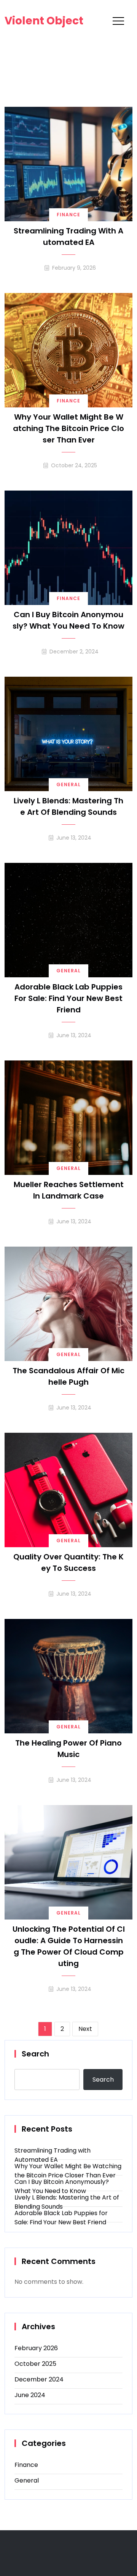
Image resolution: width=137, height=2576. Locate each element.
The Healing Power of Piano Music (68, 1749)
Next (85, 2029)
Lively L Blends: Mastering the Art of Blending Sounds (68, 806)
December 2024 (39, 2379)
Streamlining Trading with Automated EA (68, 237)
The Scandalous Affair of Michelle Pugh (68, 1376)
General (68, 784)
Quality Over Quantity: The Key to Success (68, 1562)
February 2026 (36, 2348)
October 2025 (35, 2364)
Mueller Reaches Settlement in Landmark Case (69, 1190)
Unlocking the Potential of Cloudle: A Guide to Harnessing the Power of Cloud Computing (69, 1946)
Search (35, 2054)
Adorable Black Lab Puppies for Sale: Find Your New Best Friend (68, 998)
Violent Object (44, 21)
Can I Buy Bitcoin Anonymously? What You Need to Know (68, 620)
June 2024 (30, 2395)
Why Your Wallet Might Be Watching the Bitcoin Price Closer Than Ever (68, 428)
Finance (68, 215)
